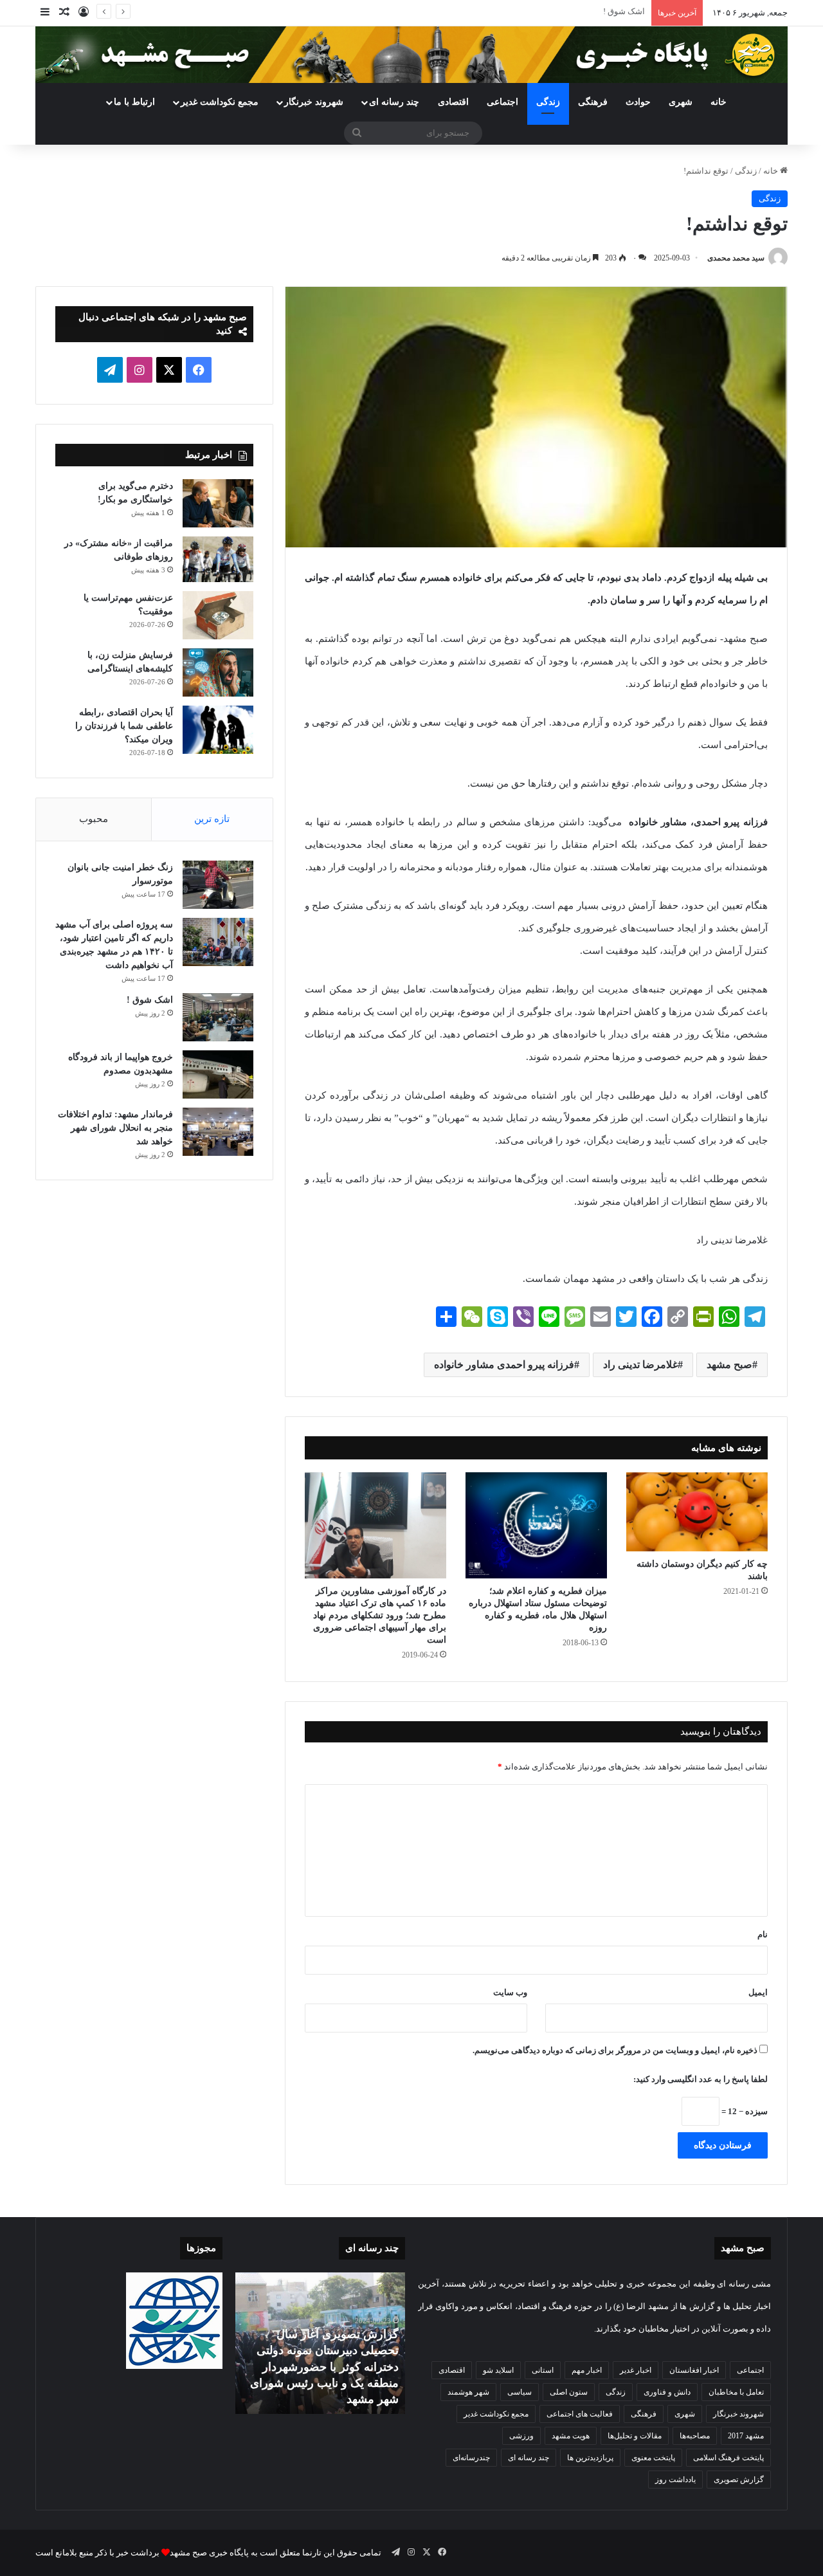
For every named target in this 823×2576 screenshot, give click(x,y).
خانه (719, 102)
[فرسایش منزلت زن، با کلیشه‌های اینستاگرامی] (218, 672)
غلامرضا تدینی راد (640, 1365)
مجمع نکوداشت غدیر (220, 102)
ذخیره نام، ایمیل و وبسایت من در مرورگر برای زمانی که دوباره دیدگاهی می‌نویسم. (615, 2050)
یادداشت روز (675, 2480)
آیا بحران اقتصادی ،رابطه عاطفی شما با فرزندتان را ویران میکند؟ (124, 726)
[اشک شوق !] (218, 1017)
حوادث (638, 102)
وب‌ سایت (510, 1992)
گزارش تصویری (739, 2480)
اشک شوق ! (150, 1000)
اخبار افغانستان (694, 2370)
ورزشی (521, 2436)
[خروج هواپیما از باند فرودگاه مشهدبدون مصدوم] (218, 1074)
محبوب (94, 819)
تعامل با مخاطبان (736, 2392)
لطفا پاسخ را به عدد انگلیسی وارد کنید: (701, 2079)
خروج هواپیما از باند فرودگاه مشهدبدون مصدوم (563, 11)
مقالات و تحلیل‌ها (635, 2436)
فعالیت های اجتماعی (580, 2414)
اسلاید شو (498, 2370)
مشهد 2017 (746, 2436)
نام (763, 1934)
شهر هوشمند (468, 2392)
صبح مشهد (729, 1365)
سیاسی (520, 2392)
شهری (681, 102)
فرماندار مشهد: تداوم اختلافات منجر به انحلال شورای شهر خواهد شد (115, 1128)
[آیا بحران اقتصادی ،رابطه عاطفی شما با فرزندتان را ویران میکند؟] (218, 730)
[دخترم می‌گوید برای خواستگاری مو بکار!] (218, 503)
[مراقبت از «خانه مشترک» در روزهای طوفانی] (218, 560)
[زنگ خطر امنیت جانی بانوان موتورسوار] (218, 885)
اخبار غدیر (636, 2370)
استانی (543, 2370)
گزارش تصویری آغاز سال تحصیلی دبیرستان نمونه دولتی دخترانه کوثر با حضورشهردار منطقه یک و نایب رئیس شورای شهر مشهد (324, 2367)
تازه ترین (212, 819)
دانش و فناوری (667, 2392)
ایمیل (758, 1992)
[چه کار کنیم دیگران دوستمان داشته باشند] (697, 1512)
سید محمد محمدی (736, 258)
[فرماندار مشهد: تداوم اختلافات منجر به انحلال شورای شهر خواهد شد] (218, 1132)
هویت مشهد (571, 2436)
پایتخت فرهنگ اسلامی (728, 2458)
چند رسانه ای (394, 102)
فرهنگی (593, 102)
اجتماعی (502, 102)
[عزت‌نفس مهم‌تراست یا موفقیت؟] (218, 615)
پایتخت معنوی (653, 2458)
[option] (320, 2343)
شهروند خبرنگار (738, 2414)
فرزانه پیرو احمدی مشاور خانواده (504, 1365)
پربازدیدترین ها (590, 2458)
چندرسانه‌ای (471, 2458)
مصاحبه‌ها (695, 2436)
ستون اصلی (569, 2392)
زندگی (548, 102)
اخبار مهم (587, 2370)
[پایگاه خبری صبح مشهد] (411, 55)
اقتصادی (453, 102)
